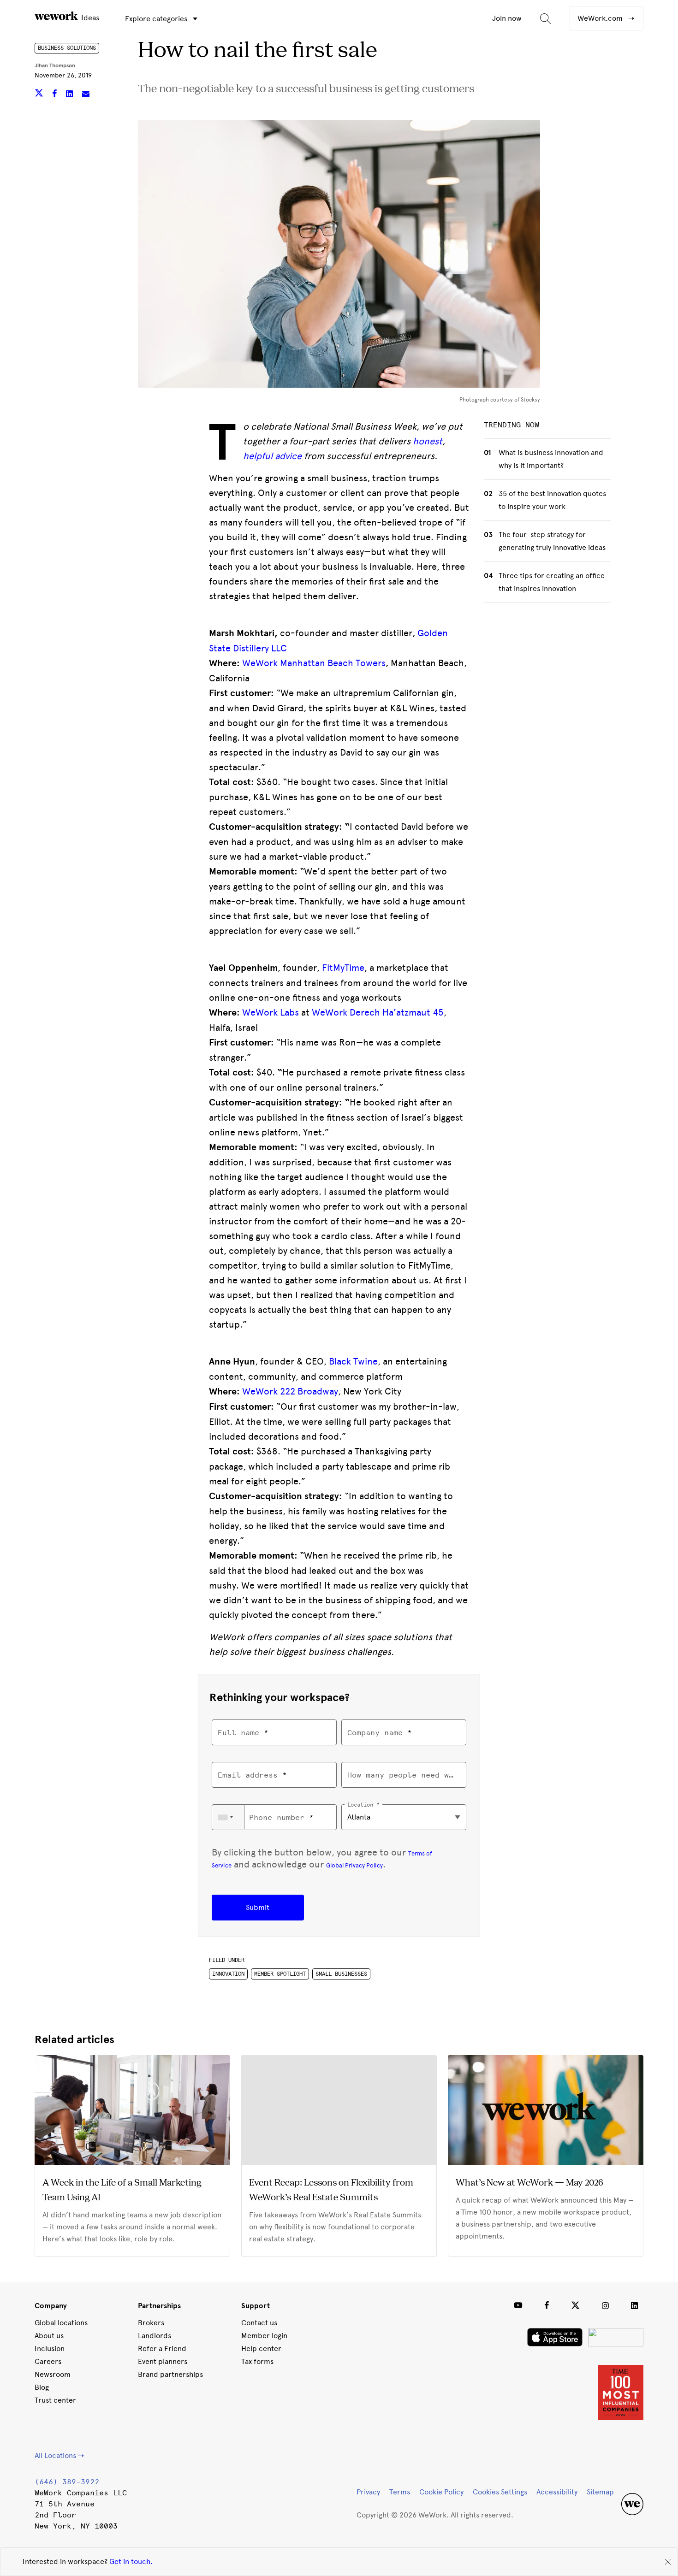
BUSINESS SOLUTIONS (67, 48)
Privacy (368, 2492)
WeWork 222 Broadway (290, 1391)
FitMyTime (343, 968)
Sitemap (600, 2492)
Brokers (151, 2323)
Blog (42, 2387)
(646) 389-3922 (67, 2482)
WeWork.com (601, 18)
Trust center (55, 2400)
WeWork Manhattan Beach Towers (314, 663)
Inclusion (50, 2349)
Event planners (163, 2361)
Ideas (89, 18)
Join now (507, 18)
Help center (261, 2349)
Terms (400, 2492)
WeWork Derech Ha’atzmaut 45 (378, 1012)
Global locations (61, 2323)
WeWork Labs (271, 1012)
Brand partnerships (170, 2374)
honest (428, 441)
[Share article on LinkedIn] (70, 95)
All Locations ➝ (59, 2455)
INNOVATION (228, 1974)
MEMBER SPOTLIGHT (280, 1974)
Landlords (155, 2336)
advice (288, 456)
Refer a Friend (162, 2349)
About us (49, 2336)
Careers (48, 2361)
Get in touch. (131, 2561)
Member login (264, 2336)
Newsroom (53, 2374)
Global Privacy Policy (354, 1865)
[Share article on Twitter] (40, 95)
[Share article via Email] (86, 95)
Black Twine (353, 1361)
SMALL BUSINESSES (341, 1974)
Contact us (259, 2323)
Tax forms (257, 2361)
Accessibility (557, 2492)
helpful (258, 456)
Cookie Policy (441, 2492)
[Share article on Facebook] (56, 95)
